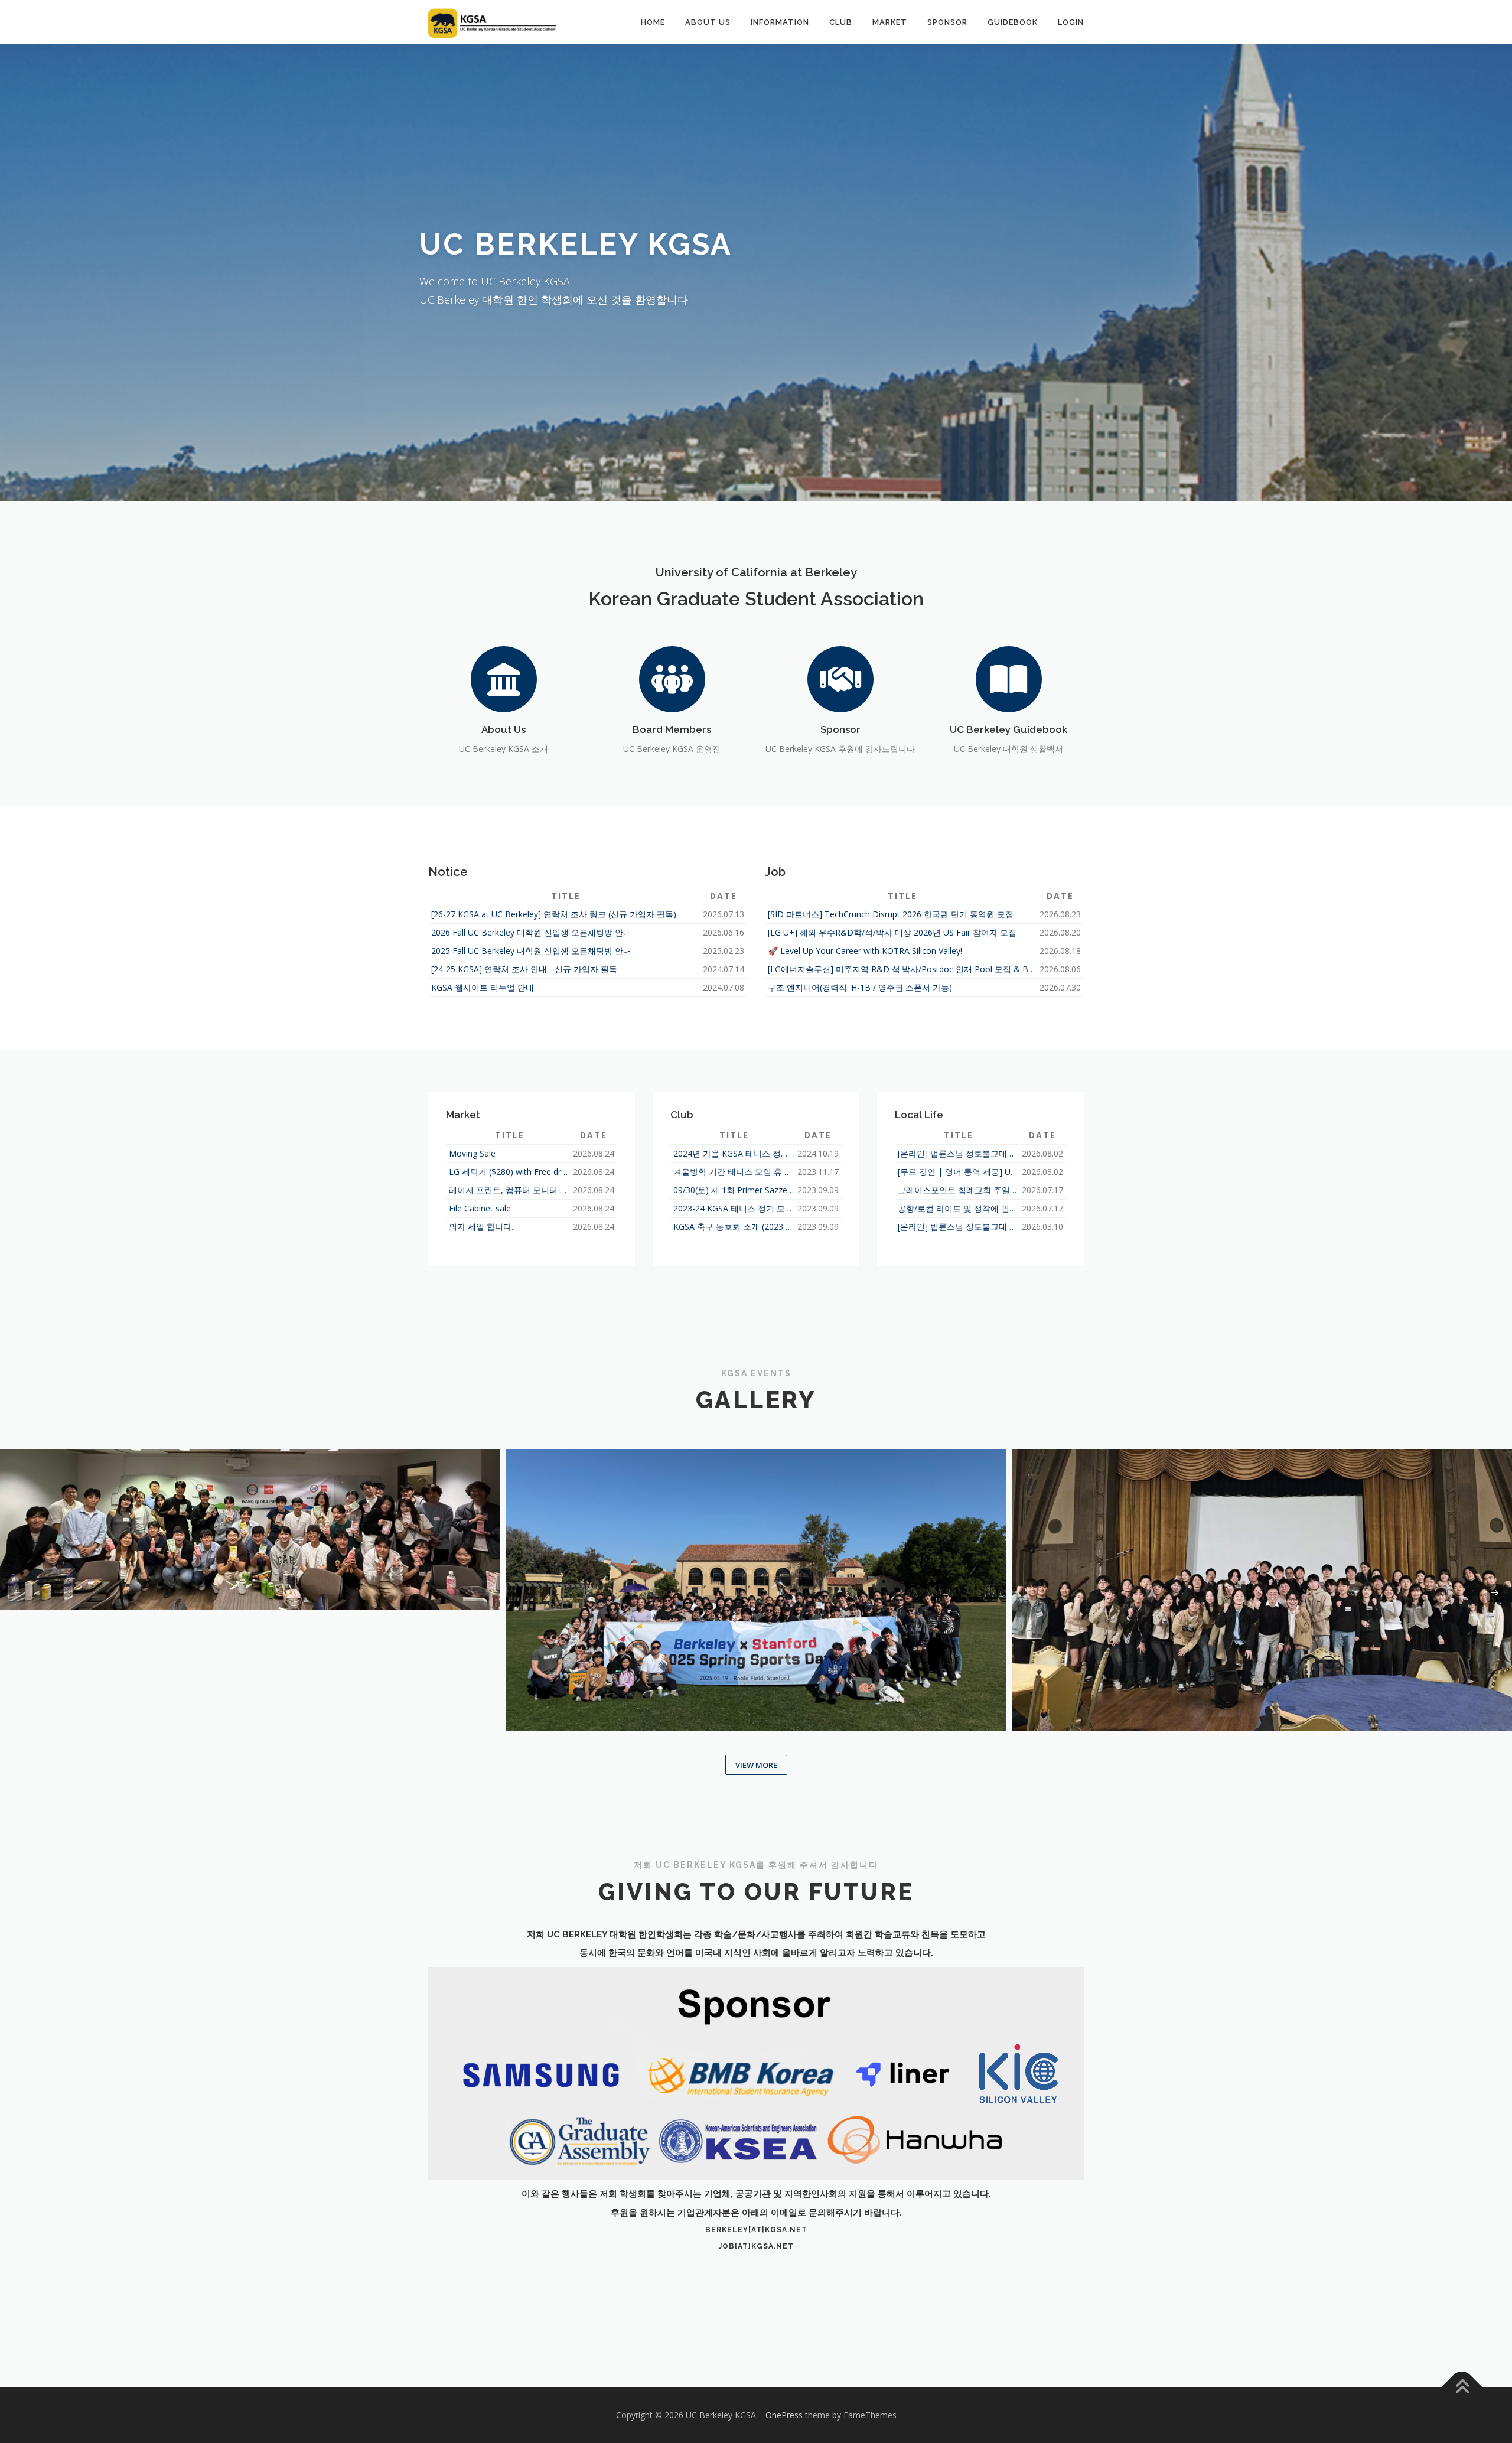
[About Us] (504, 678)
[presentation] (17, 1594)
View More (756, 1765)
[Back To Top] (1462, 2387)
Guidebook (1013, 22)
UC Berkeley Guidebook (1008, 729)
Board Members (672, 729)
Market (890, 22)
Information (780, 22)
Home (653, 22)
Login (1071, 22)
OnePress (784, 2415)
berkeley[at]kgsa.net (756, 2230)
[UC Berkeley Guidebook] (1009, 678)
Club (841, 22)
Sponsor (947, 22)
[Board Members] (672, 678)
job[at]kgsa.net (756, 2246)
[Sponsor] (840, 678)
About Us (708, 22)
